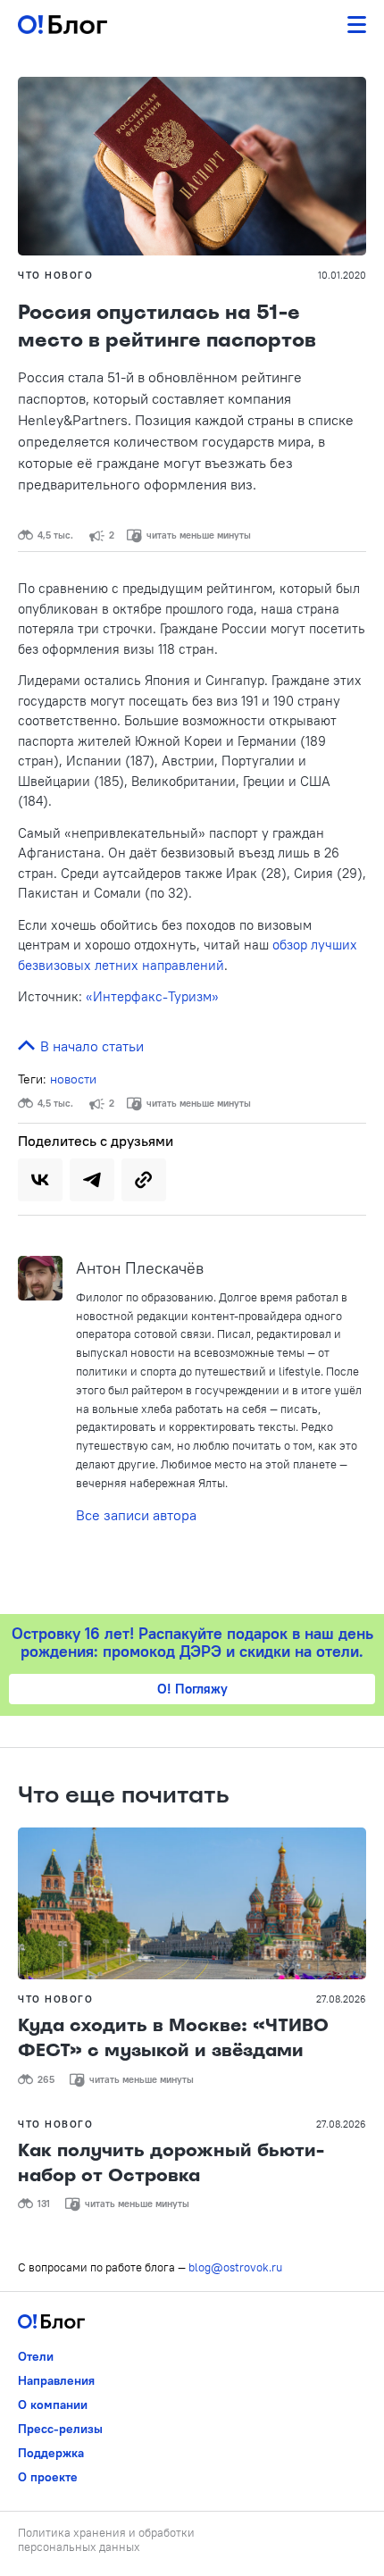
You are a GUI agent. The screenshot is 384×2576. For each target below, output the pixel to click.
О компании (53, 2405)
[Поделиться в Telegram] (92, 1180)
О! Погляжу (192, 1689)
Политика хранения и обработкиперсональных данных (106, 2539)
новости (73, 1079)
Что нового (55, 275)
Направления (56, 2380)
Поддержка (51, 2453)
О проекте (48, 2477)
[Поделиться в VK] (40, 1180)
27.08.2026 (341, 1999)
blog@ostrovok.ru (235, 2267)
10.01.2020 (342, 275)
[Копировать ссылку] (144, 1180)
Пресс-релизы (60, 2429)
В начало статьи (90, 1046)
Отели (36, 2356)
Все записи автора (136, 1515)
